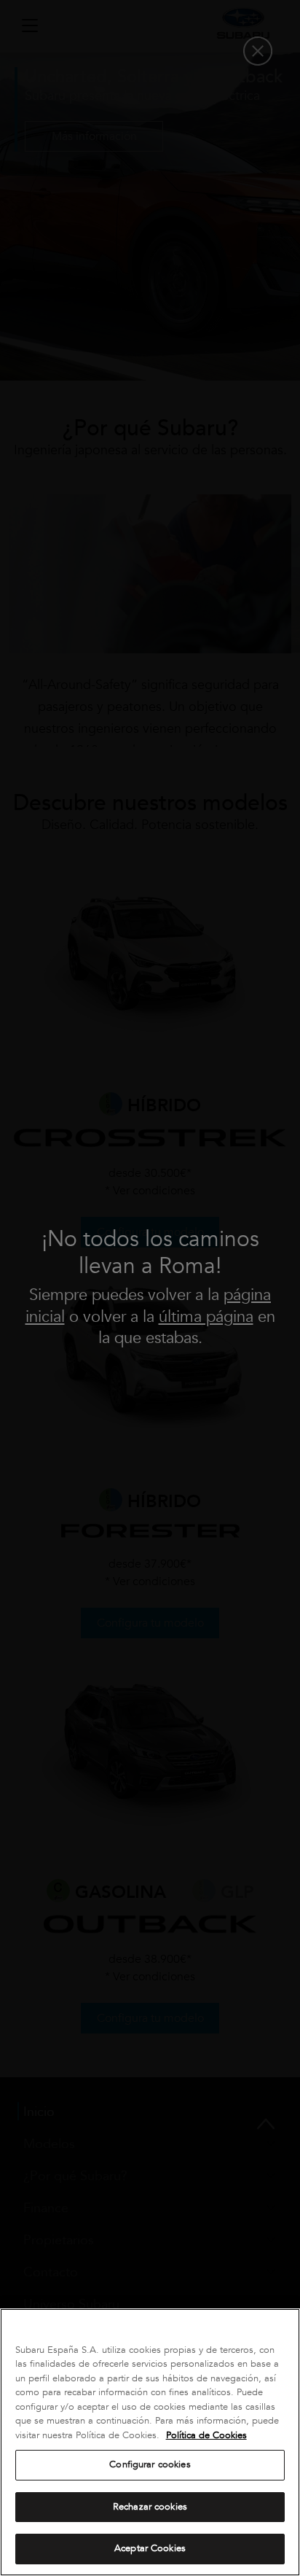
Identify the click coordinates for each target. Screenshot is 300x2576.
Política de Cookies (206, 2435)
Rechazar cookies (150, 2507)
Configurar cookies (150, 2464)
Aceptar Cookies (150, 2548)
